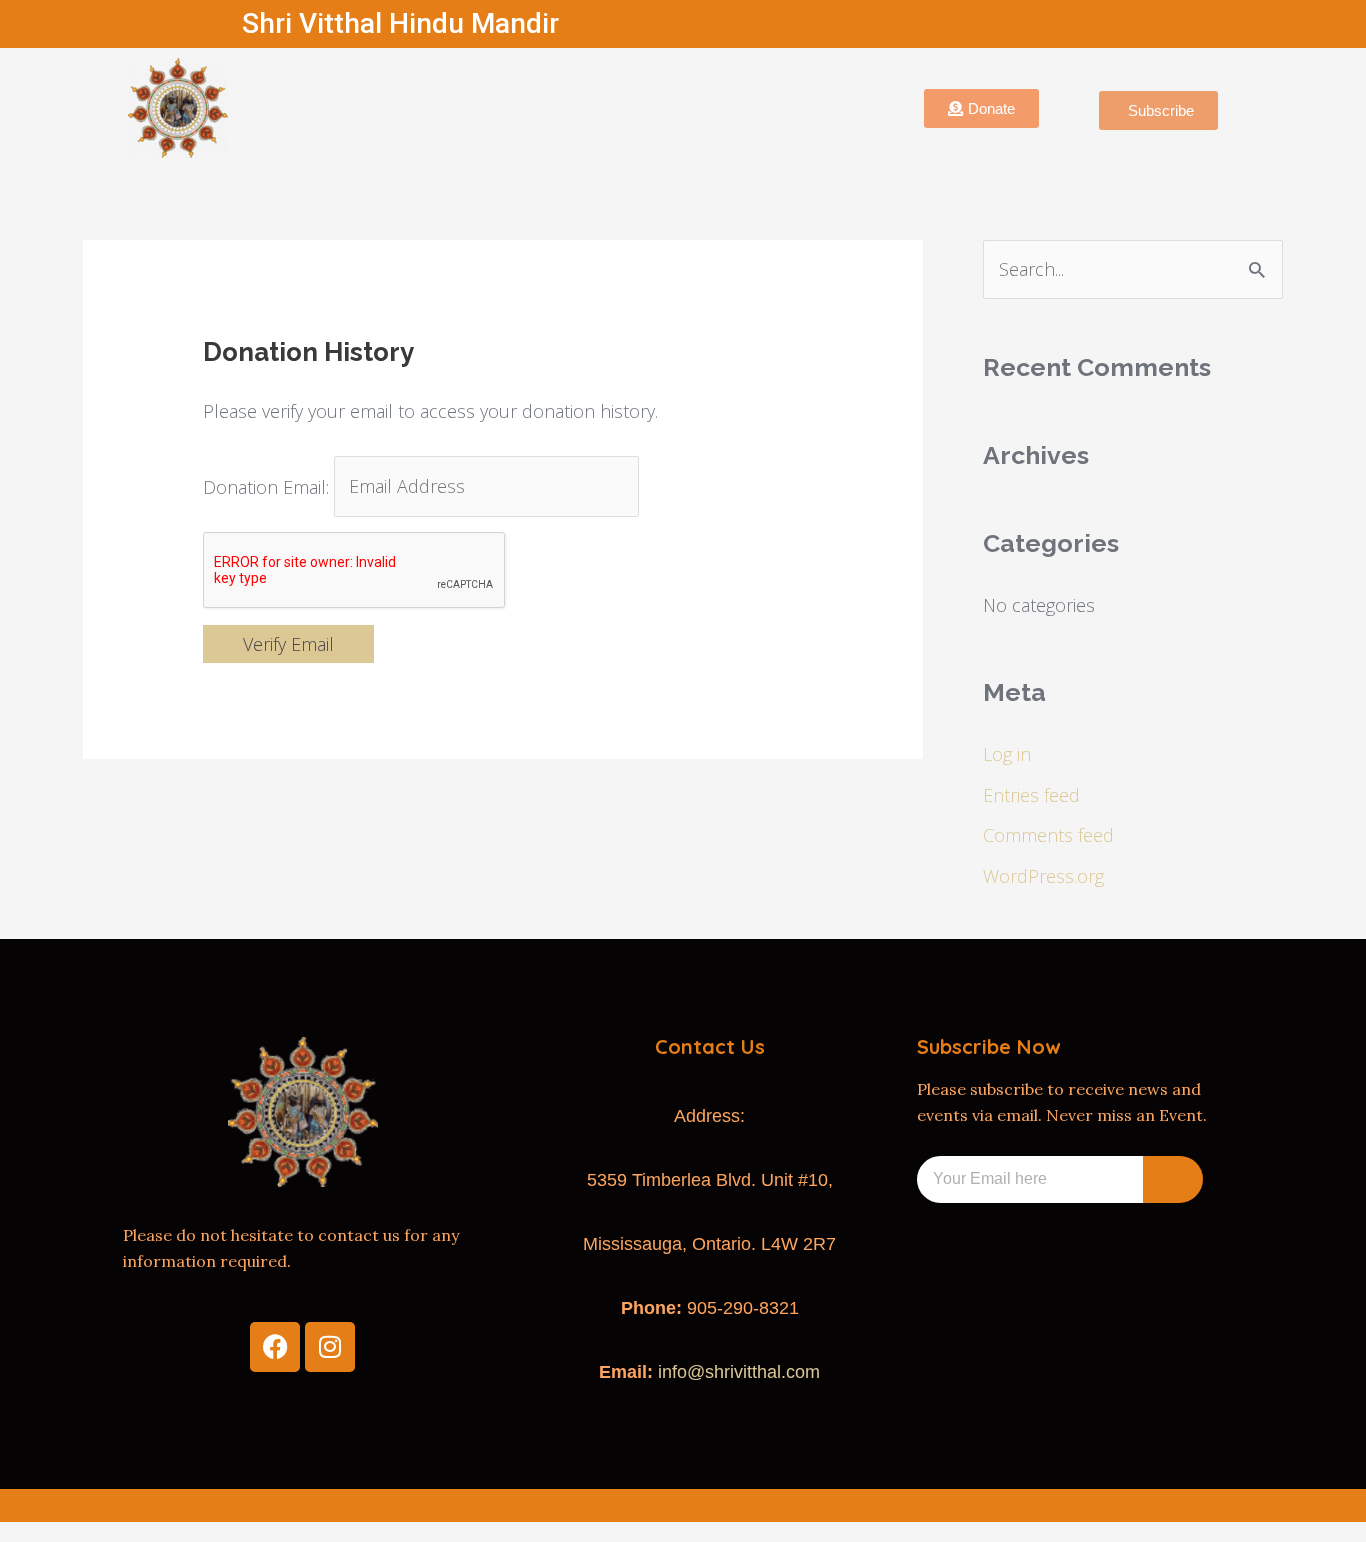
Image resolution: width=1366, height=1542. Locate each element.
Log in (1007, 754)
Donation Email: (266, 486)
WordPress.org (1043, 876)
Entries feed (1031, 795)
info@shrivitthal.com (739, 1372)
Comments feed (1048, 835)
